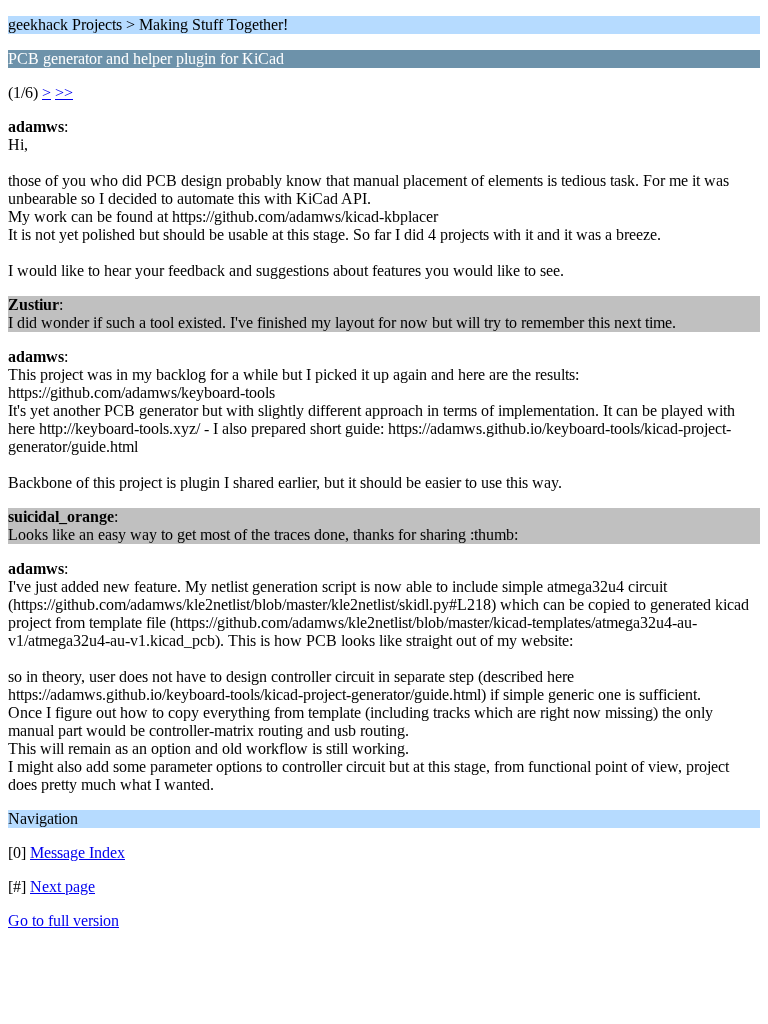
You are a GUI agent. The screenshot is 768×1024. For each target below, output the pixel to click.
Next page (62, 886)
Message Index (77, 852)
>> (64, 92)
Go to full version (63, 920)
